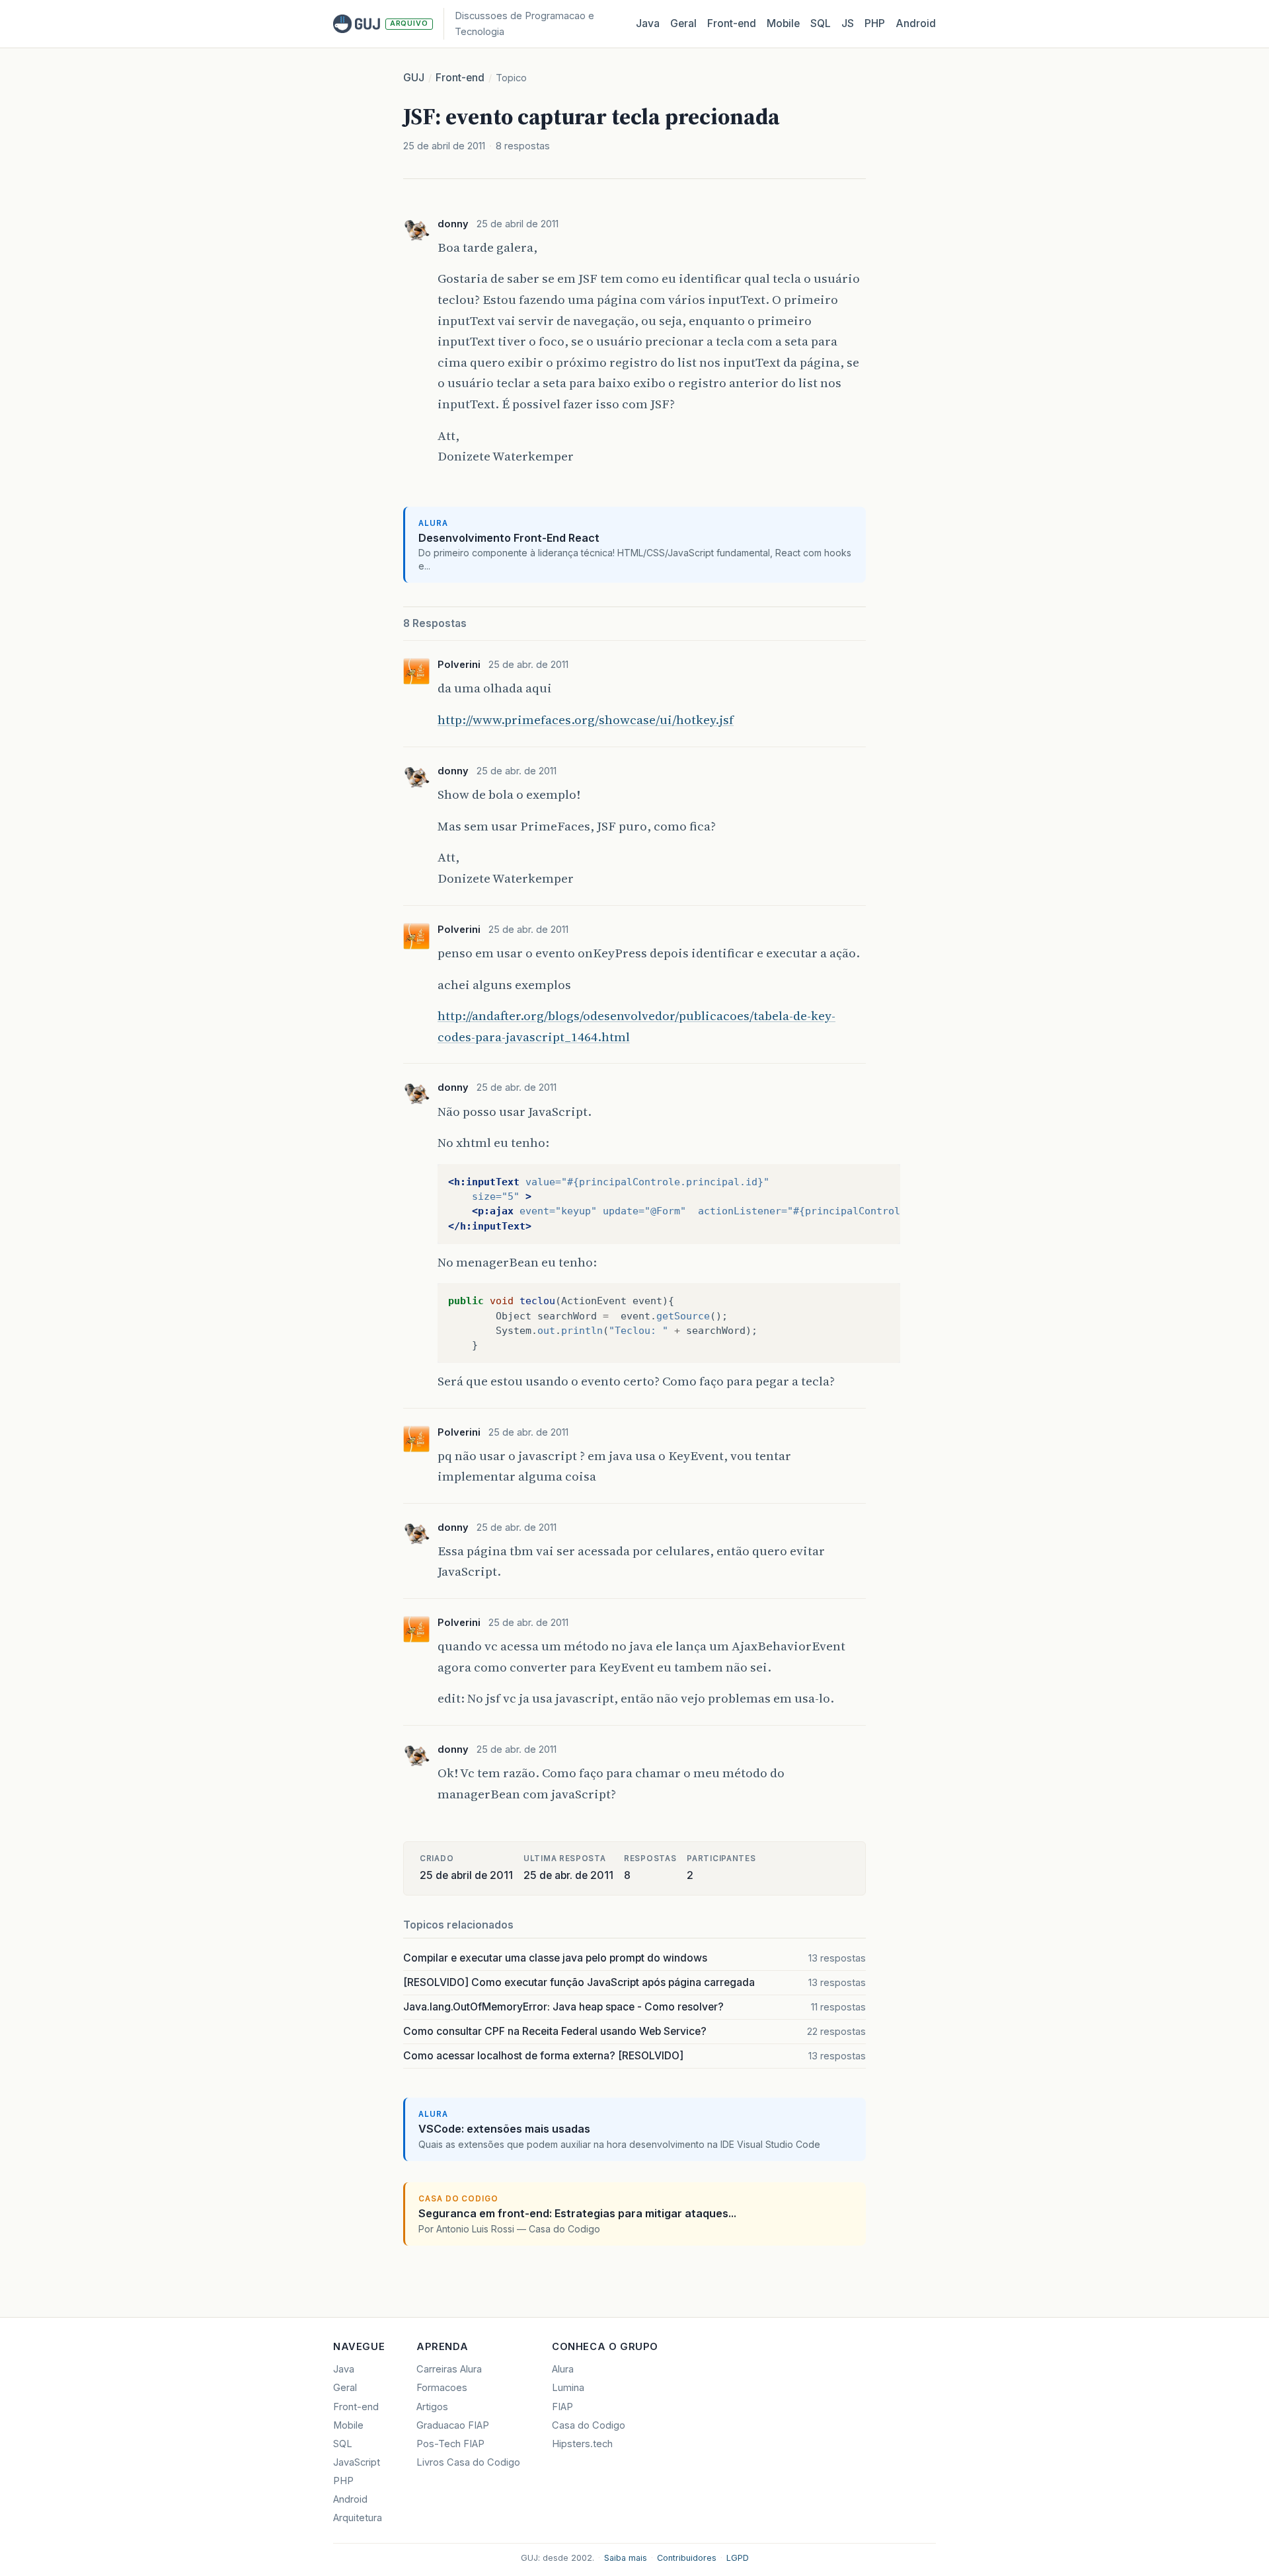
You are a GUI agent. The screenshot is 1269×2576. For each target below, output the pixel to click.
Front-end (460, 78)
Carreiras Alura (449, 2369)
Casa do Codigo (589, 2425)
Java (648, 23)
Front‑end (732, 23)
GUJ (414, 78)
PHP (875, 23)
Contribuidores (687, 2558)
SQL (821, 23)
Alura (563, 2369)
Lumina (568, 2388)
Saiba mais (626, 2558)
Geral (683, 23)
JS (848, 23)
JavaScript (357, 2462)
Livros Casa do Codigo (468, 2462)
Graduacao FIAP (453, 2425)
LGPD (738, 2558)
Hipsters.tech (582, 2444)
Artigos (432, 2407)
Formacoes (442, 2388)
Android (916, 23)
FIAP (562, 2407)
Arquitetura (358, 2518)
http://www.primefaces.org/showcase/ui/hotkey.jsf (586, 719)
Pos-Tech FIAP (450, 2444)
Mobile (783, 23)
